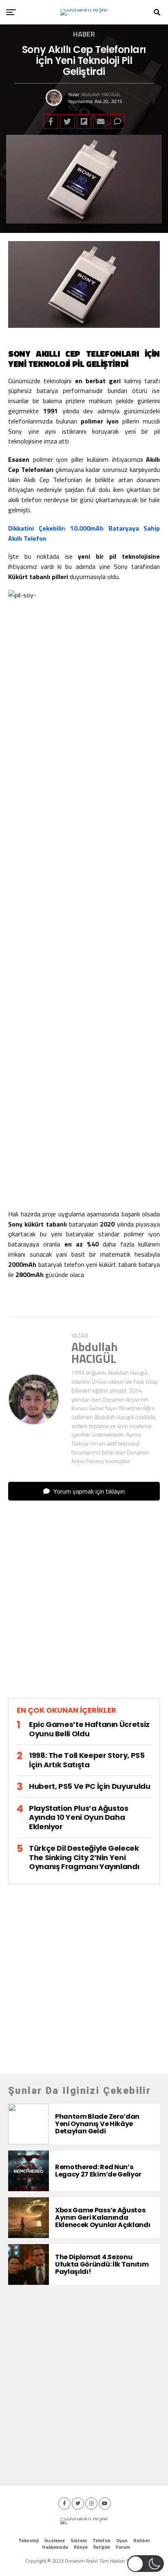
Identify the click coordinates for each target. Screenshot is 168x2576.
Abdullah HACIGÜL (101, 94)
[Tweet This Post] (67, 121)
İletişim (102, 2547)
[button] (146, 2564)
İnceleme (55, 2540)
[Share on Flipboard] (84, 121)
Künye (81, 2547)
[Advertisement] (84, 1606)
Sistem (79, 2540)
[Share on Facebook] (51, 121)
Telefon (102, 2540)
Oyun (122, 2540)
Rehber (142, 2540)
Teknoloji (29, 2540)
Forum (123, 2547)
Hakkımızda (55, 2547)
